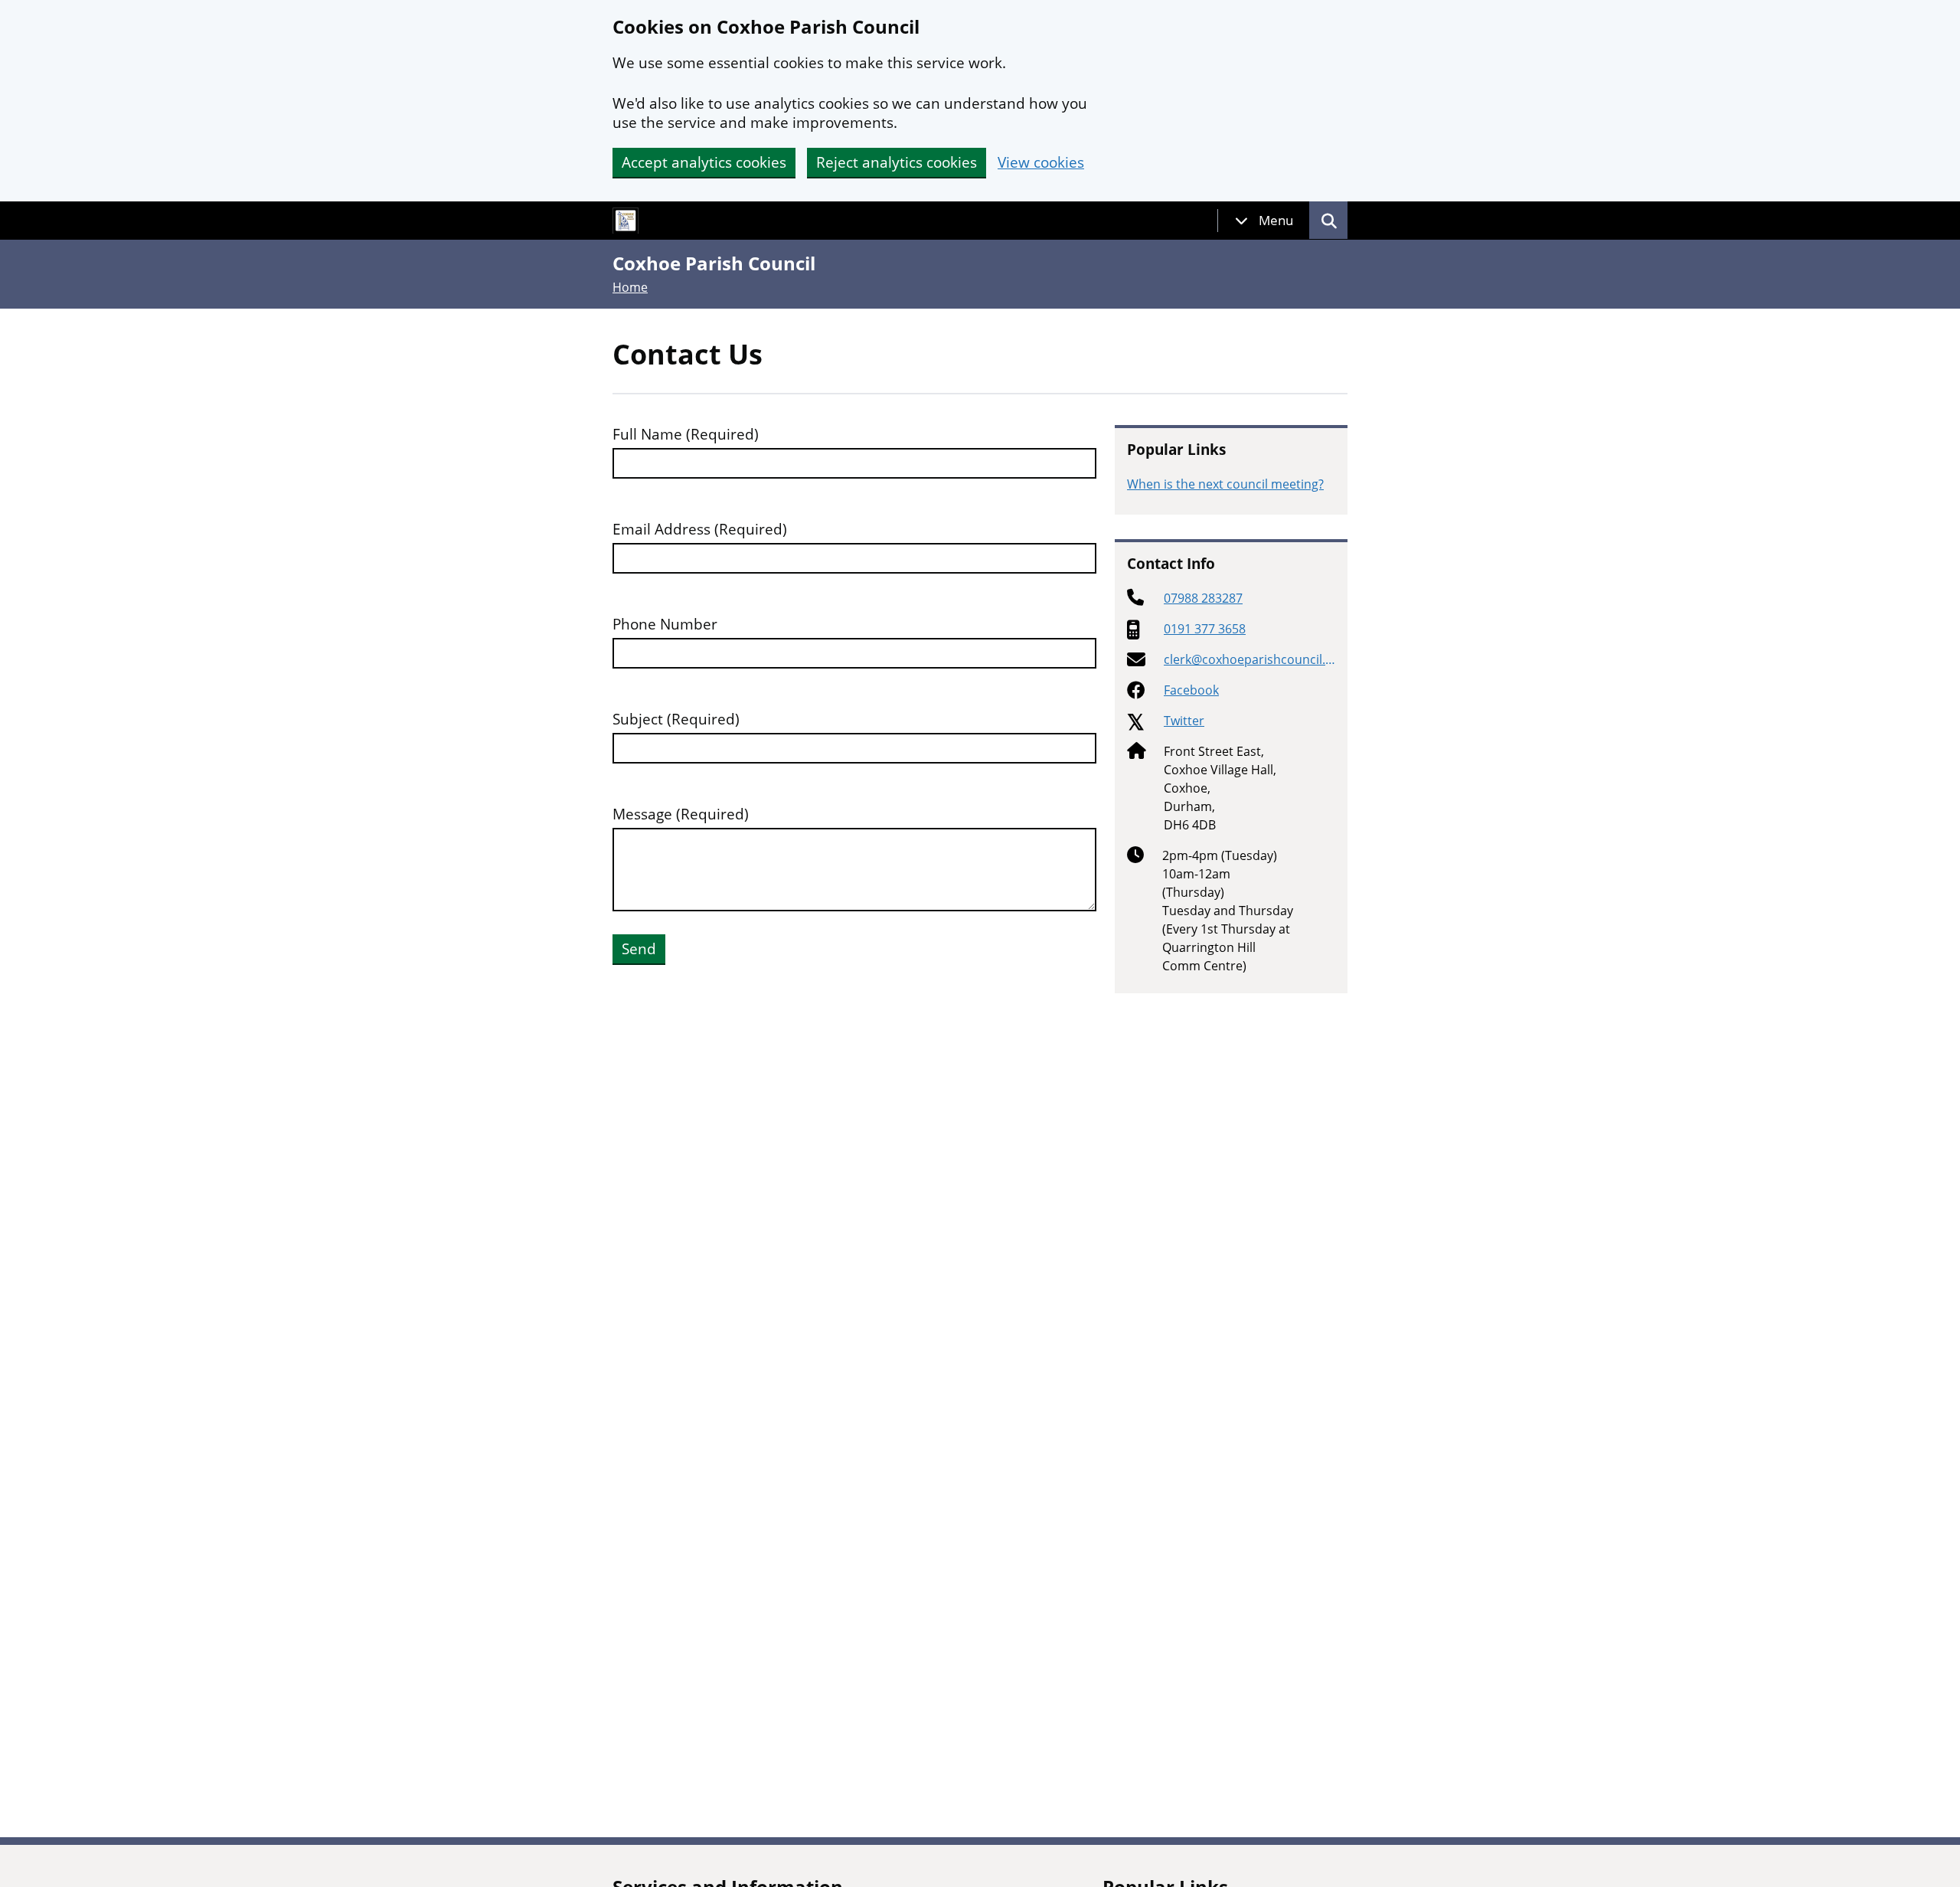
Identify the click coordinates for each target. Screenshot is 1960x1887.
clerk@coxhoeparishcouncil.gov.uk (1248, 660)
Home (630, 287)
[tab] (1264, 221)
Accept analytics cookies (704, 162)
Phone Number (665, 625)
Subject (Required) (676, 719)
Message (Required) (681, 814)
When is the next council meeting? (1225, 484)
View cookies (1041, 163)
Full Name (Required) (686, 435)
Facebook (1191, 690)
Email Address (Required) (700, 530)
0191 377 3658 (1205, 629)
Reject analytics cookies (897, 162)
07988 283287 (1203, 598)
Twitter (1184, 721)
